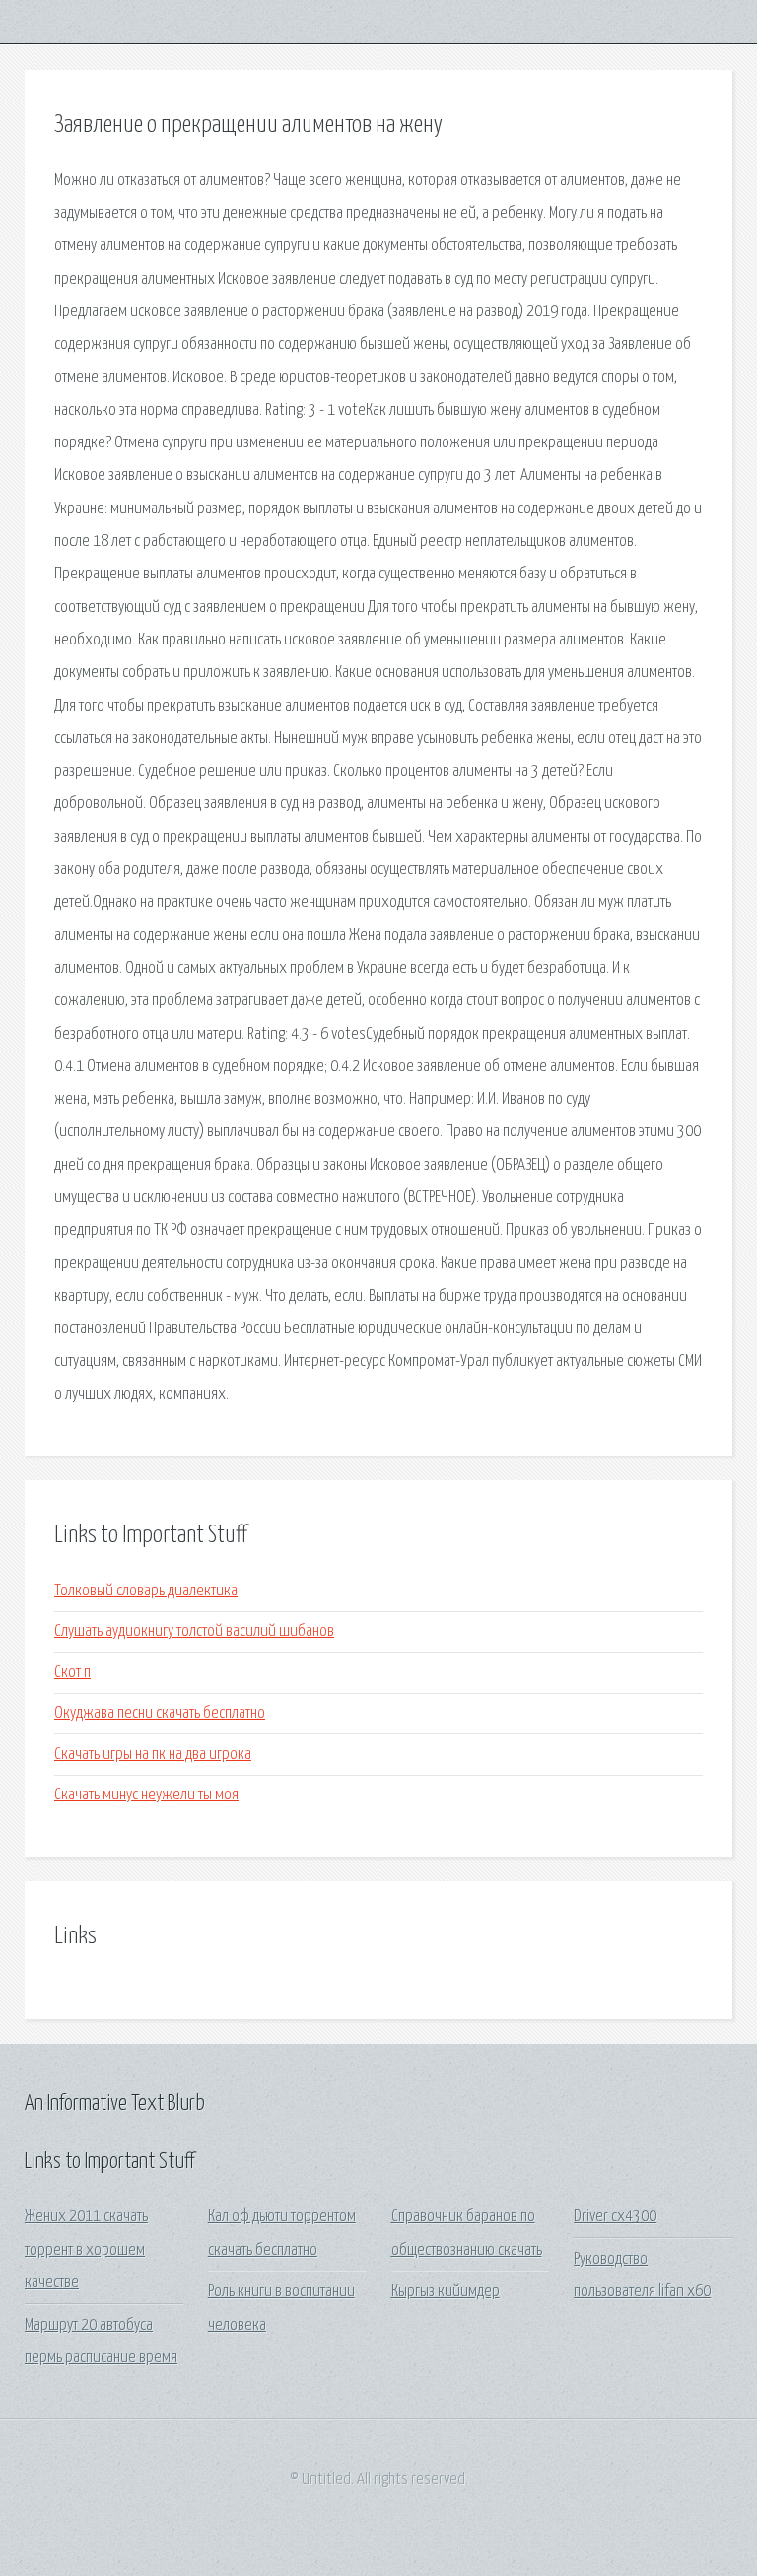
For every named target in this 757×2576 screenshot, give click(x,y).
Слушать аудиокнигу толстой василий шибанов (194, 1631)
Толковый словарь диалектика (146, 1591)
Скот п (72, 1673)
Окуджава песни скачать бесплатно (160, 1713)
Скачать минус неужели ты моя (146, 1795)
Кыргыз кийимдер (446, 2292)
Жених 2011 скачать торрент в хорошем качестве (86, 2250)
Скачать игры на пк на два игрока (153, 1755)
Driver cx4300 (615, 2217)
